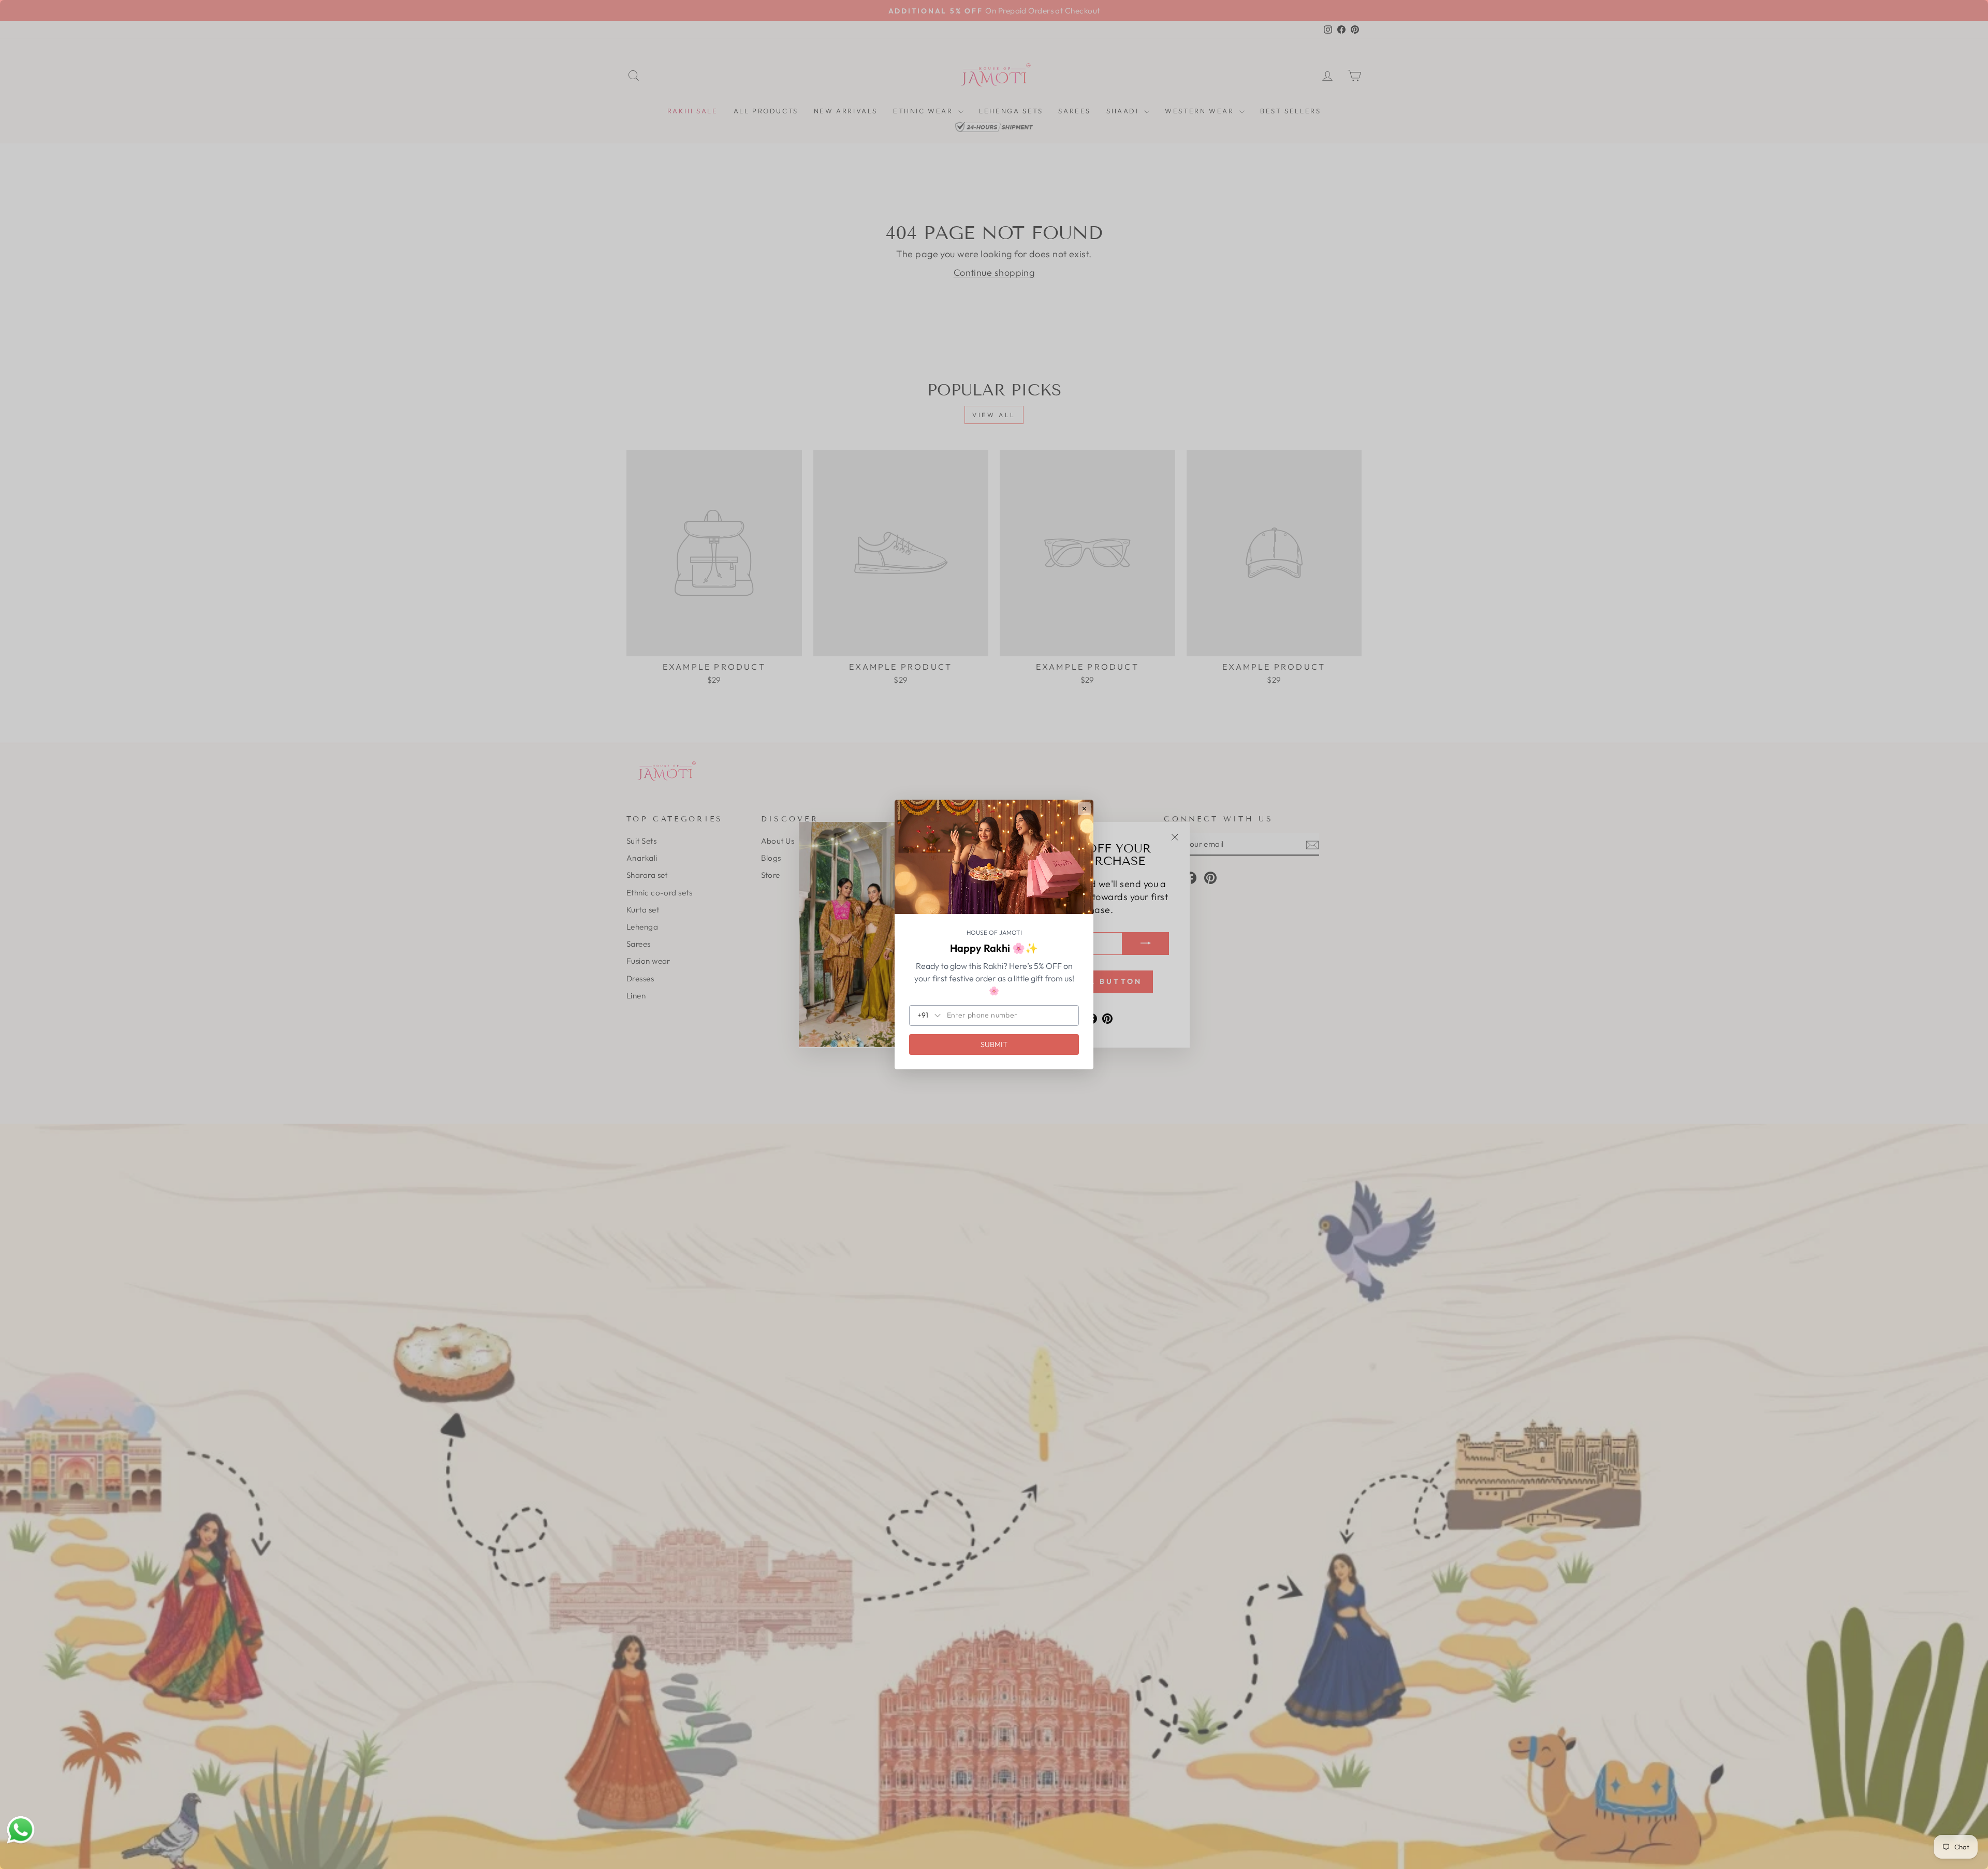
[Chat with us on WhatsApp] (21, 1830)
